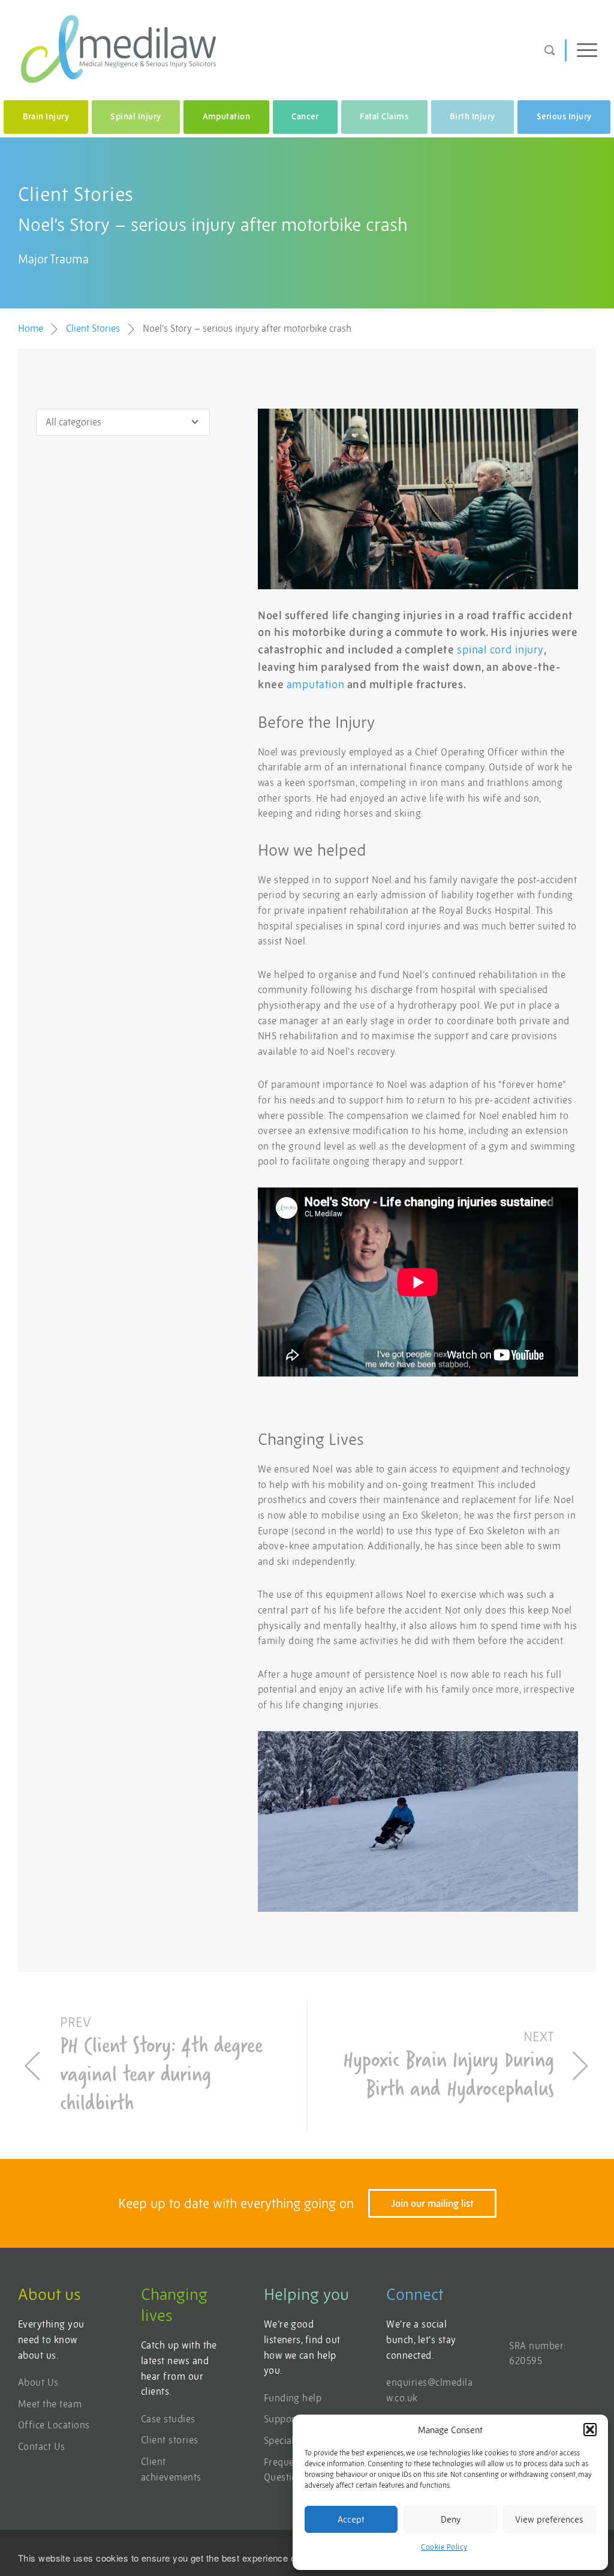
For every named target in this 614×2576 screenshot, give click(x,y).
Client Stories (93, 328)
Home (31, 328)
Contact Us (42, 2446)
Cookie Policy (444, 2547)
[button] (590, 2430)
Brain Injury (46, 116)
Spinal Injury (136, 116)
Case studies (168, 2419)
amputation (315, 684)
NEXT (449, 2067)
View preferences (549, 2519)
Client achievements (171, 2469)
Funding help (293, 2398)
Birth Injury (472, 116)
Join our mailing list (432, 2203)
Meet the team (50, 2404)
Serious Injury (564, 116)
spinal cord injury (500, 650)
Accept (351, 2519)
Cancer (305, 116)
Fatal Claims (384, 116)
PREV (161, 2067)
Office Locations (54, 2425)
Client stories (170, 2440)
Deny (451, 2519)
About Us (38, 2382)
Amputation (227, 116)
